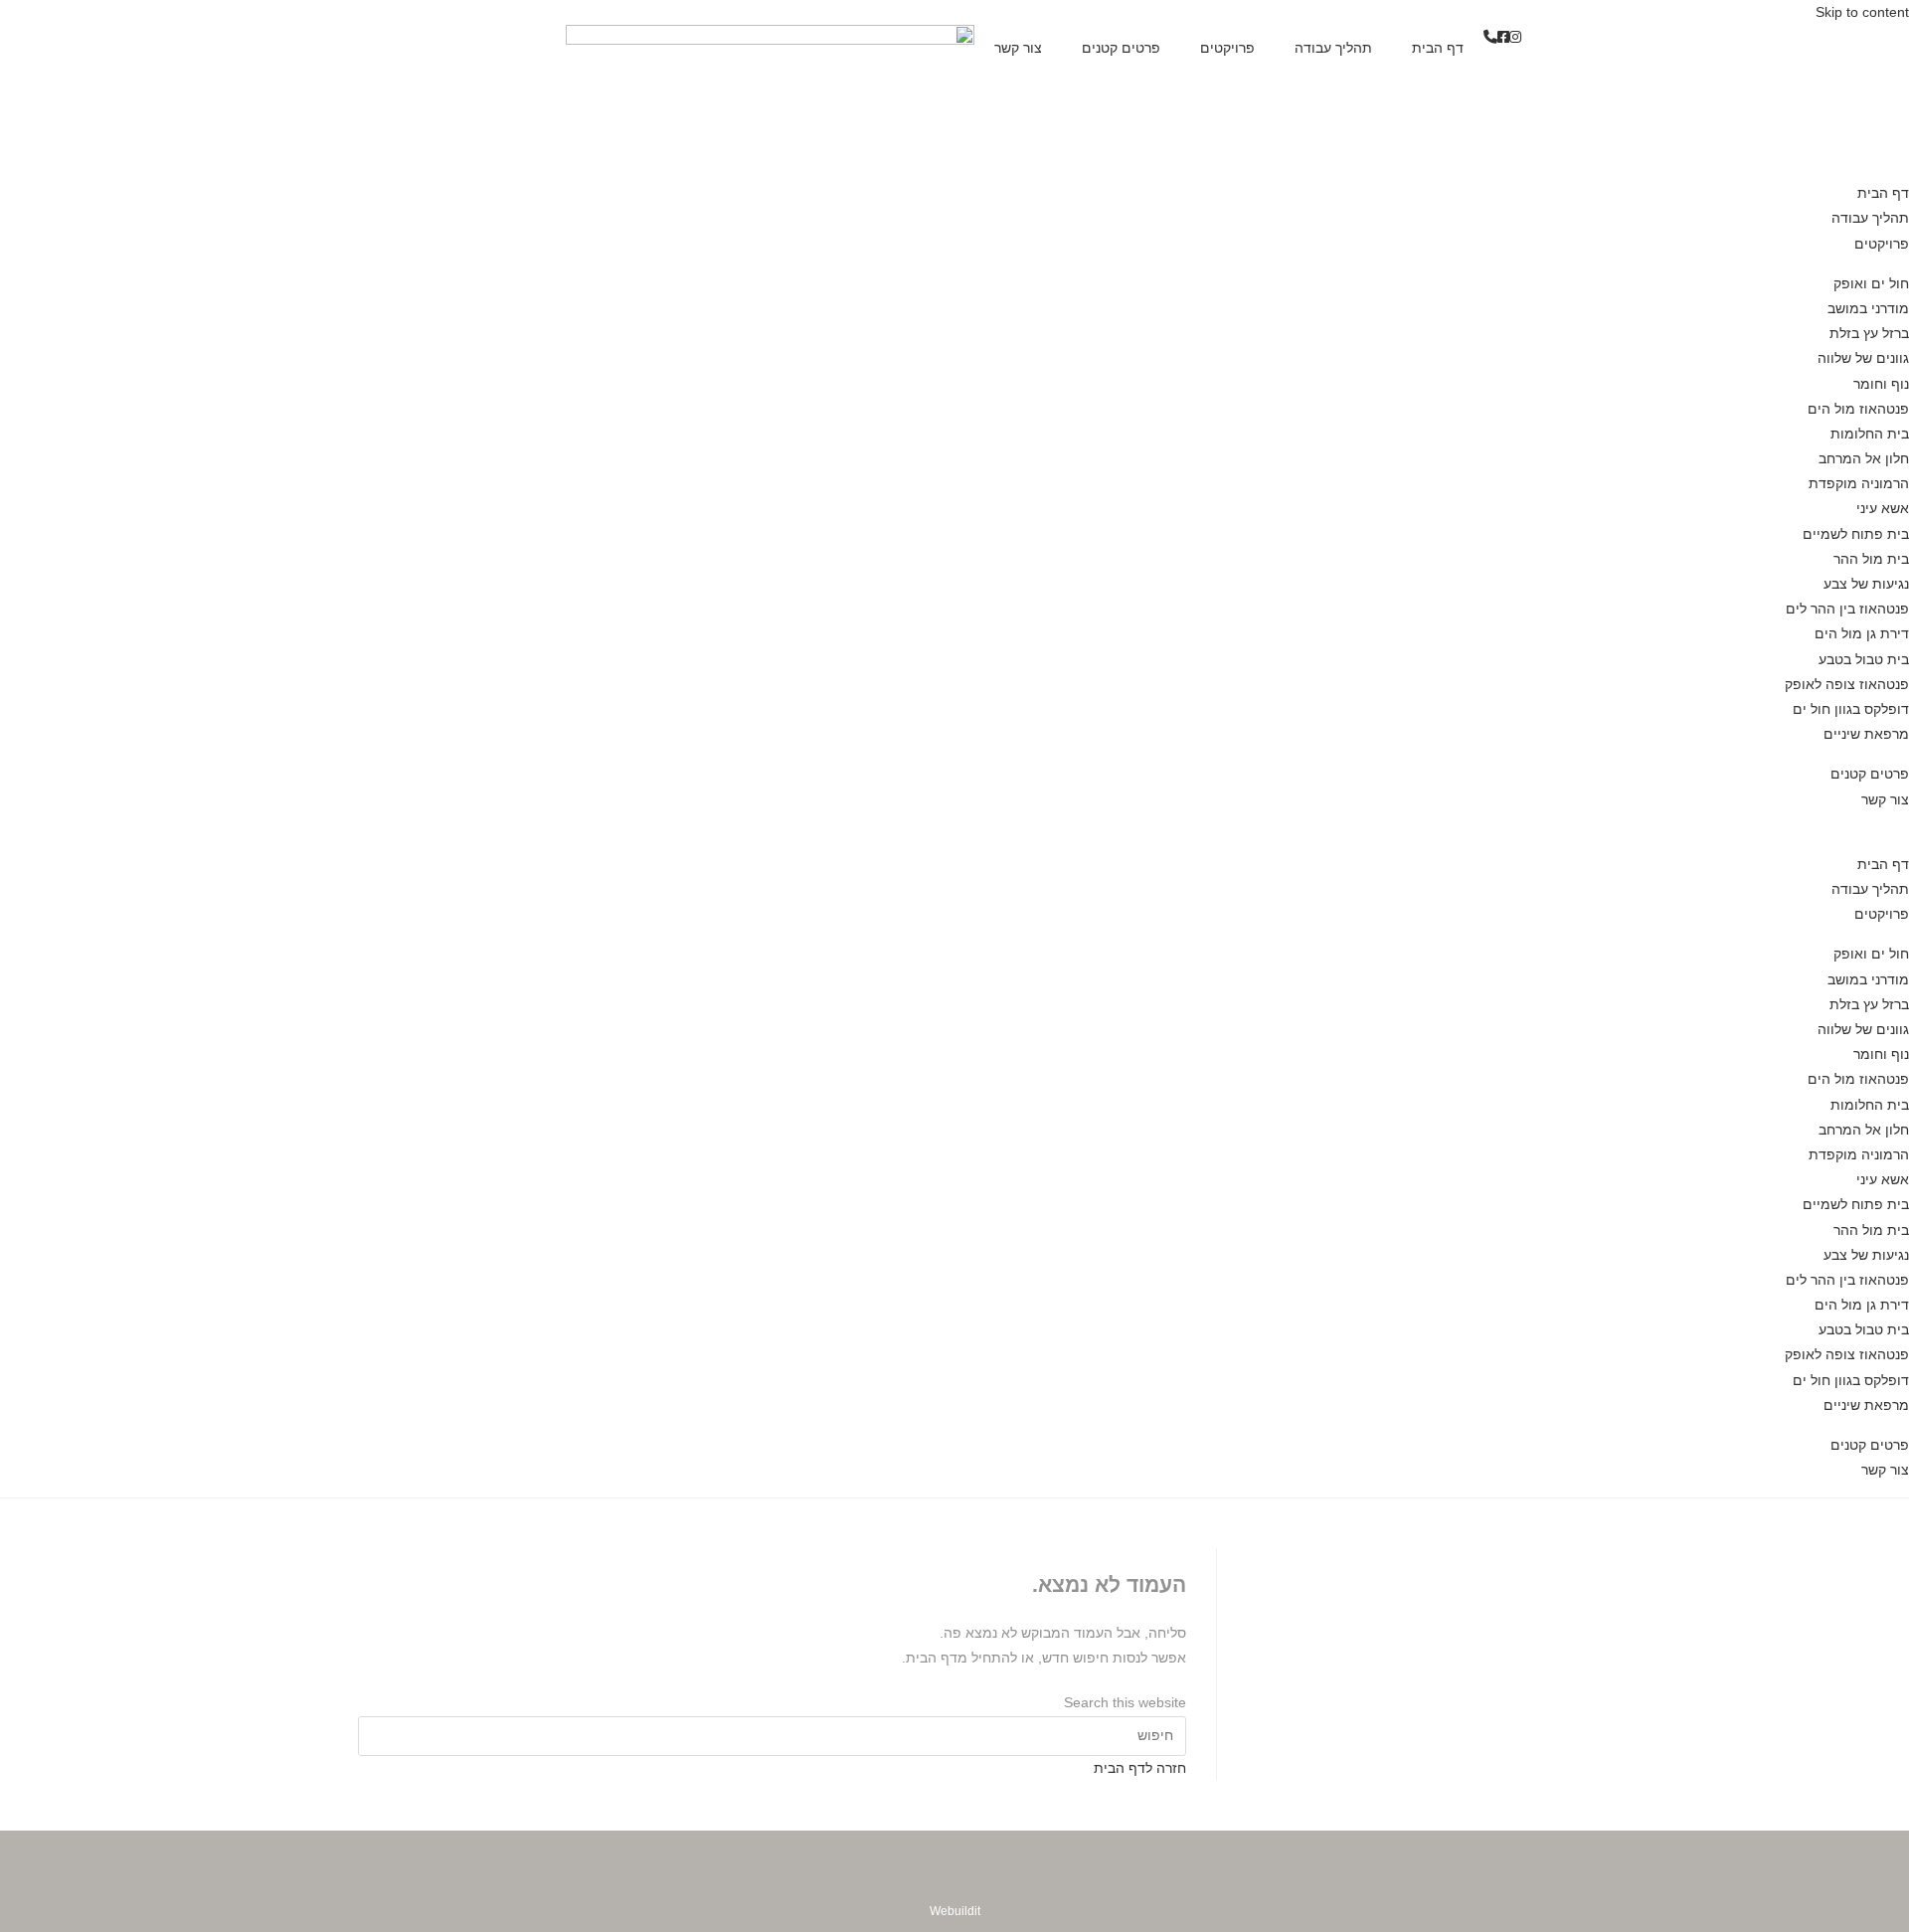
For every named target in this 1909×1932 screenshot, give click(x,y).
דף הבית (1438, 48)
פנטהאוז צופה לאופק (1847, 684)
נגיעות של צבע (1866, 584)
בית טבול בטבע (1864, 659)
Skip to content (1862, 12)
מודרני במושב (1868, 308)
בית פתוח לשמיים (1856, 534)
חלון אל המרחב (1864, 458)
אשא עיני (1883, 508)
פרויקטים (1227, 48)
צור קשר (1018, 48)
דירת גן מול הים (1862, 633)
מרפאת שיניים (1866, 734)
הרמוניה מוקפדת (1859, 483)
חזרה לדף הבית (1140, 1768)
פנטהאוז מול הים (1858, 409)
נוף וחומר (1881, 384)
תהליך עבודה (1333, 48)
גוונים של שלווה (1863, 358)
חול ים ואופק (1871, 283)
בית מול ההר (1871, 559)
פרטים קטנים (1121, 48)
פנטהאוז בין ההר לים (1847, 609)
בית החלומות (1870, 434)
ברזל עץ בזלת (1869, 333)
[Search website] (1904, 824)
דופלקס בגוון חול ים (1851, 709)
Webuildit (955, 1911)
